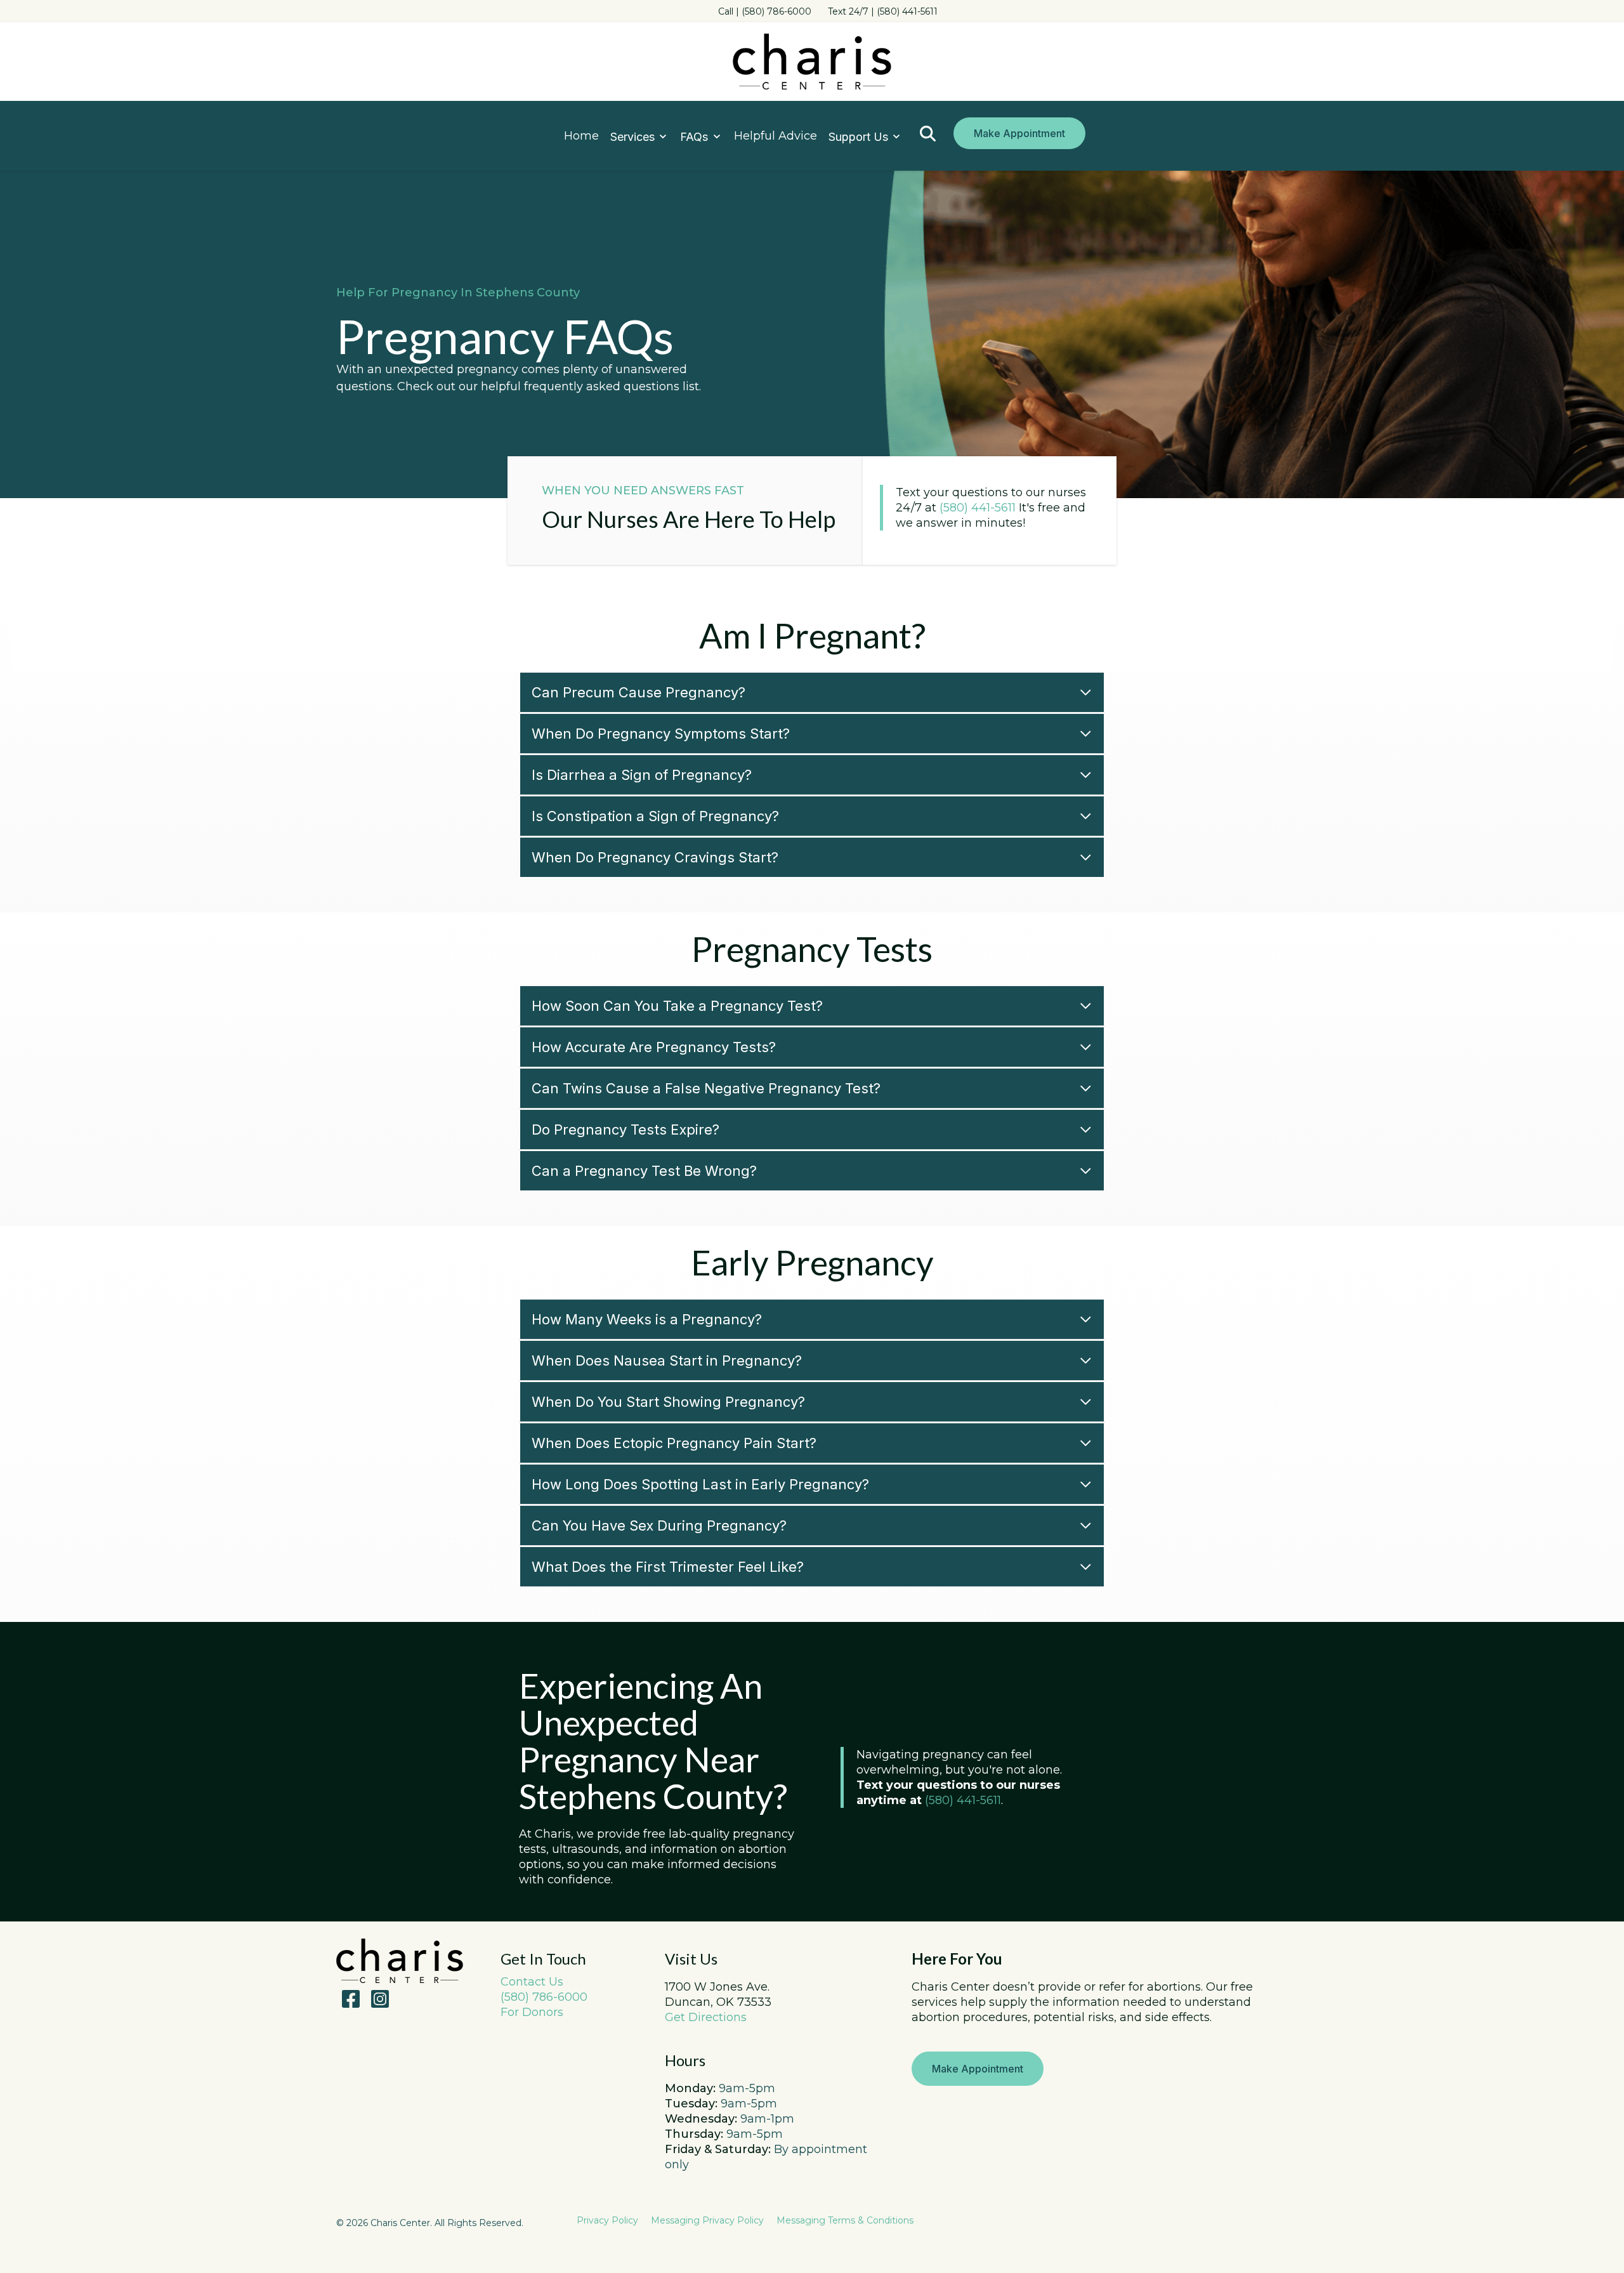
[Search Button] (928, 134)
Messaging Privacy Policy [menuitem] (707, 2220)
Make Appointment (1019, 133)
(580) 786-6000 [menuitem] (544, 1997)
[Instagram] (377, 1999)
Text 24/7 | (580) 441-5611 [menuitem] (883, 11)
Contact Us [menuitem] (532, 1982)
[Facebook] (351, 1999)
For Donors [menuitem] (532, 2012)
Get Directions (706, 2017)
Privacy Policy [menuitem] (607, 2220)
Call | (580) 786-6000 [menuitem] (765, 11)
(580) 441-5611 (978, 508)
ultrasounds (586, 1849)
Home (581, 136)
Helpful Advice (776, 136)
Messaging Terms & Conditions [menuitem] (845, 2220)
